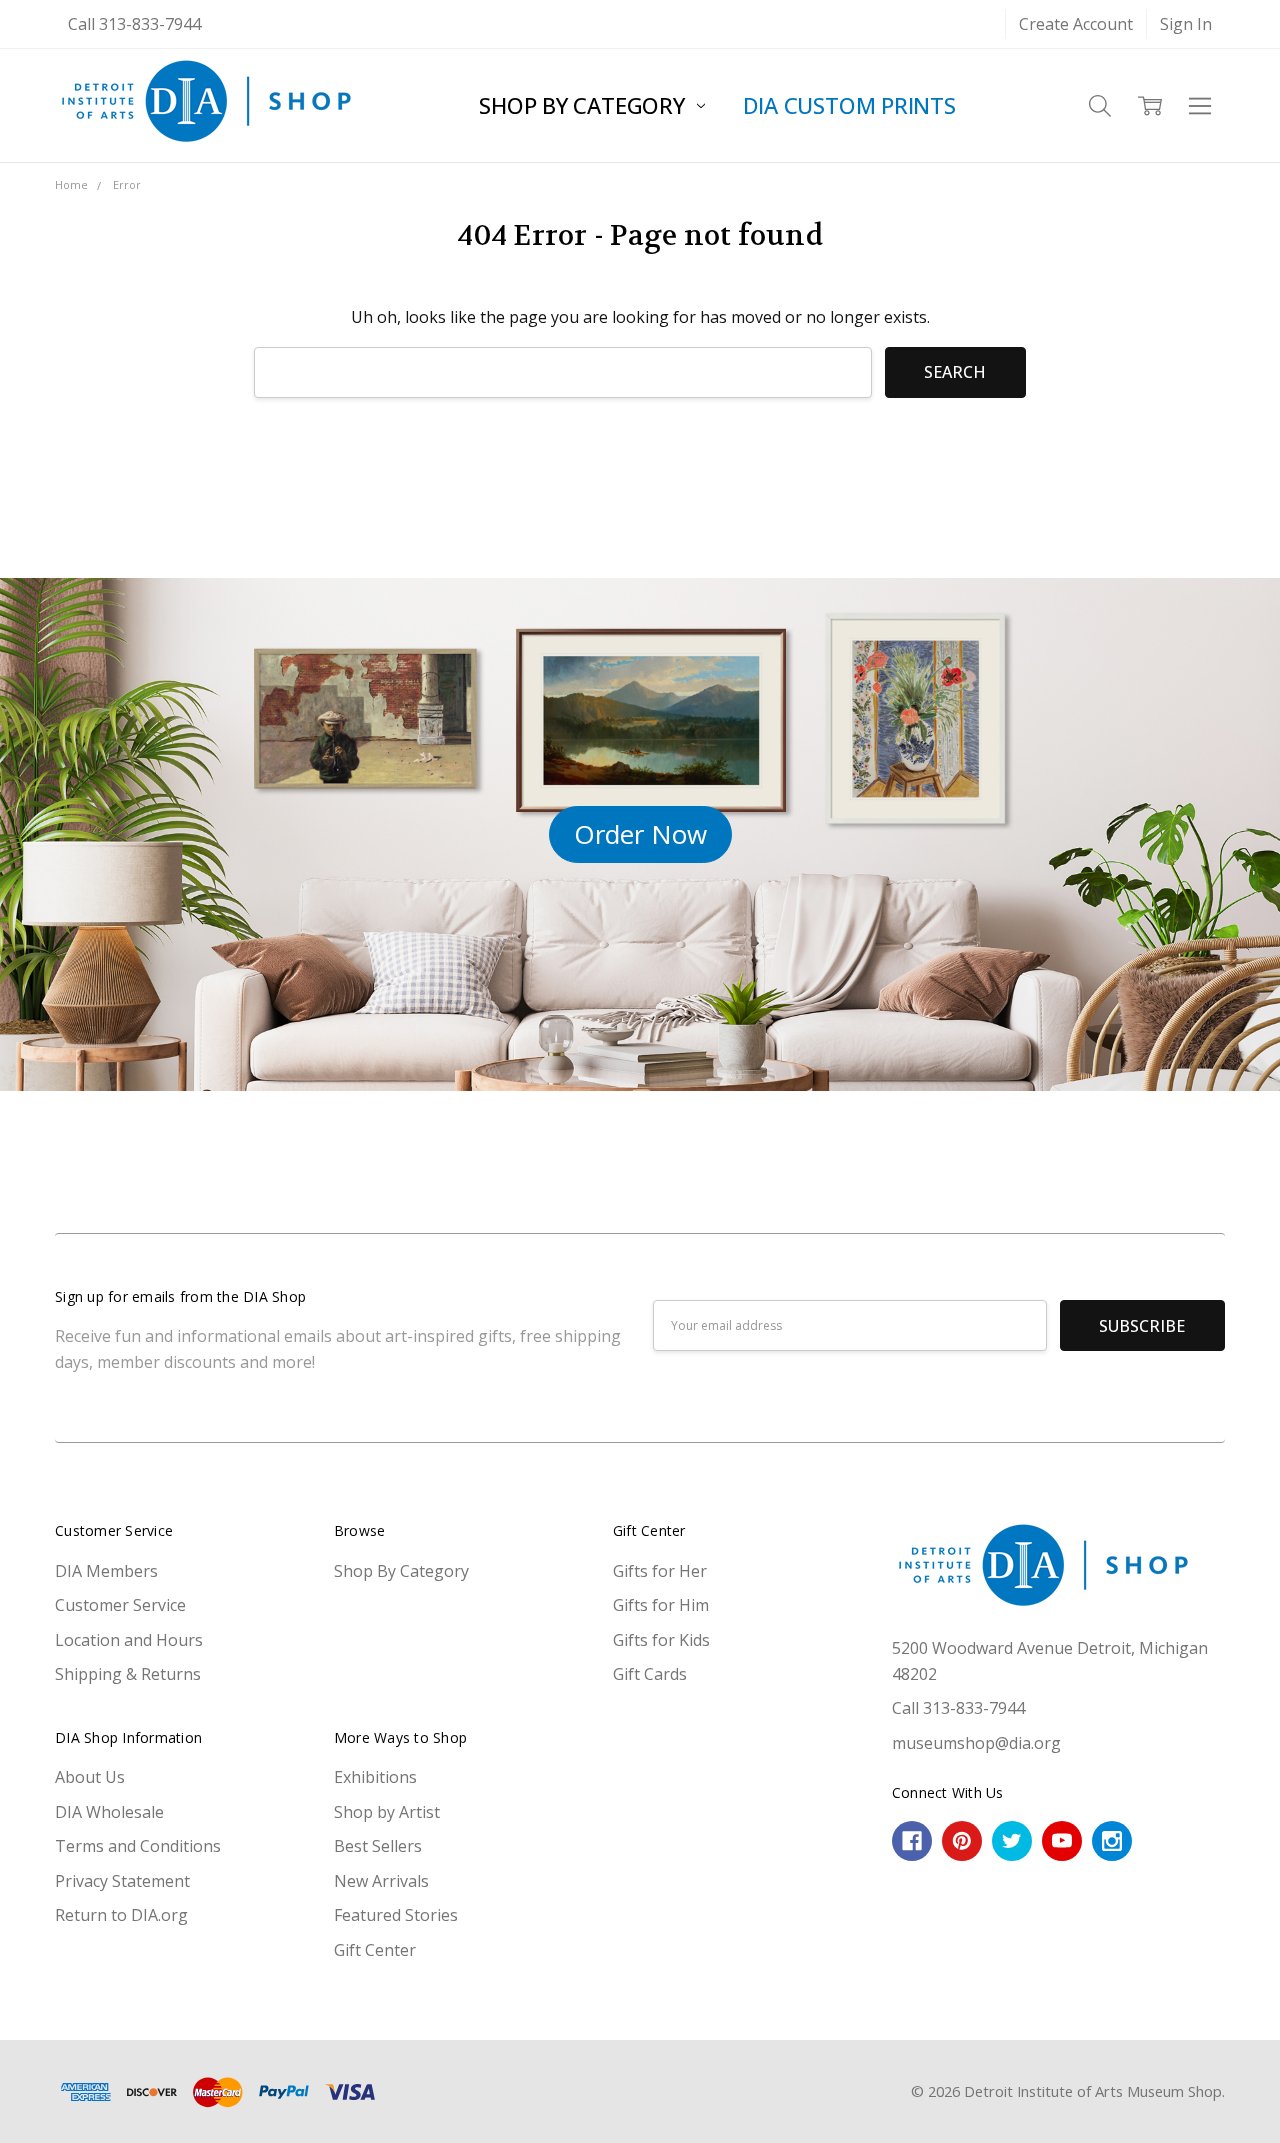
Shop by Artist (387, 1812)
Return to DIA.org (121, 1915)
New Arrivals (381, 1881)
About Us (90, 1777)
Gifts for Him (661, 1605)
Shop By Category (584, 105)
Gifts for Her (660, 1571)
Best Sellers (378, 1846)
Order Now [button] (640, 834)
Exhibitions (375, 1777)
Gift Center (375, 1950)
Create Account (1076, 24)
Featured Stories (396, 1915)
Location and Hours (129, 1640)
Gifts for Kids (661, 1640)
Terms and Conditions (138, 1846)
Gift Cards (650, 1674)
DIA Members (106, 1571)
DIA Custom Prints (849, 105)
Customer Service (120, 1605)
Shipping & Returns (128, 1674)
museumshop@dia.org (976, 1743)
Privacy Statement (122, 1881)
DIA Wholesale (109, 1812)
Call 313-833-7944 (134, 24)
